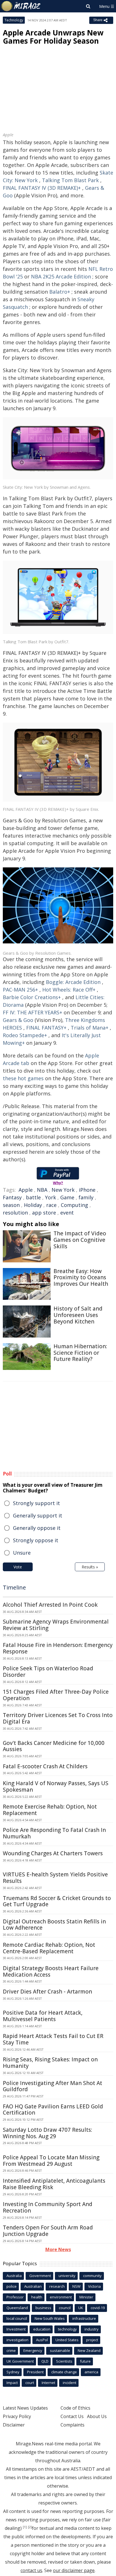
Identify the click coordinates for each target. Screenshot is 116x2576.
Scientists (64, 2361)
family (86, 1197)
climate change (64, 2372)
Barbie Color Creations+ (32, 997)
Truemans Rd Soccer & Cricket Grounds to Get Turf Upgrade (57, 1901)
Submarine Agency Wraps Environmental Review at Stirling (56, 1625)
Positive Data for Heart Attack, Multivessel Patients (43, 2016)
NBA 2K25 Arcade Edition (61, 276)
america (91, 2372)
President (35, 2372)
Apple (26, 1190)
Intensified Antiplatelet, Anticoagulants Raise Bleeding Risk (54, 2184)
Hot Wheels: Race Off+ (69, 990)
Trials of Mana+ (90, 1028)
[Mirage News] (21, 6)
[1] (25, 2527)
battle (33, 1197)
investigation (17, 2340)
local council (17, 2318)
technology (67, 2329)
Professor (15, 2297)
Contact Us (72, 2416)
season (11, 1205)
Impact (12, 2383)
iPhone (87, 1190)
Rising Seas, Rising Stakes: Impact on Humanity (50, 2063)
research (57, 2286)
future (85, 2361)
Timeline (14, 1587)
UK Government (20, 2361)
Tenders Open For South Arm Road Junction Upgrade (48, 2231)
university (67, 2276)
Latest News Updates (25, 2408)
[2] (30, 2527)
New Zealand (89, 2350)
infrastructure (84, 2318)
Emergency (33, 2350)
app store (44, 1213)
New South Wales (50, 2318)
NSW (76, 2286)
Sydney (13, 2372)
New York (63, 1190)
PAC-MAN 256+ (20, 990)
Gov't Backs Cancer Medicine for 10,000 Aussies (54, 1746)
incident (70, 2383)
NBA (42, 1190)
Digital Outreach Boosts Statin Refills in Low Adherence (54, 1925)
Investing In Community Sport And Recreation (48, 2207)
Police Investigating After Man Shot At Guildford (53, 2086)
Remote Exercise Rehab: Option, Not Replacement (50, 1810)
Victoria (94, 2286)
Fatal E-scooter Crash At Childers (45, 1766)
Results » (90, 1567)
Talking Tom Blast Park (70, 180)
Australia (14, 2276)
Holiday (33, 1205)
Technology (14, 20)
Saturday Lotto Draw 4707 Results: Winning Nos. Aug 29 (47, 2133)
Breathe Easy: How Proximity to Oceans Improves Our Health (81, 1278)
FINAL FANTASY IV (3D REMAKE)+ (42, 188)
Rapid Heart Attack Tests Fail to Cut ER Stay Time (53, 2039)
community (92, 2276)
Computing (74, 1205)
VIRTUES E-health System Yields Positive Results (55, 1878)
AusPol (42, 2340)
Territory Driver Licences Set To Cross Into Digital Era (58, 1718)
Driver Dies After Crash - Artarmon (47, 1992)
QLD (45, 2361)
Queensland (17, 2308)
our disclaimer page (74, 2570)
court (30, 2383)
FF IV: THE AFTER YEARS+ (33, 1012)
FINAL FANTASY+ (46, 1028)
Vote (18, 1567)
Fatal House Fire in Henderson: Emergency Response (58, 1648)
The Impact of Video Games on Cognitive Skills (80, 1240)
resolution (15, 1213)
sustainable (60, 2350)
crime (11, 2350)
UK (81, 2308)
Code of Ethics (75, 2408)
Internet (48, 2383)
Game (67, 1197)
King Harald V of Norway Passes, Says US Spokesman (56, 1786)
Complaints (72, 2425)
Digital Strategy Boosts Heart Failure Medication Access (51, 1971)
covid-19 (98, 2308)
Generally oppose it (37, 1528)
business (43, 2308)
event (67, 1213)
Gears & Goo (18, 1020)
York (51, 1197)
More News (58, 2249)
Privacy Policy (17, 2416)
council (65, 2308)
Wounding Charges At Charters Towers (53, 1853)
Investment (16, 2329)
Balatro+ (60, 292)
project (92, 2340)
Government (40, 2276)
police (12, 2286)
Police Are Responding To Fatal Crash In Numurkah (54, 1833)
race (51, 1205)
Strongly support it (36, 1503)
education (42, 2329)
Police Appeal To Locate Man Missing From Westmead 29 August (51, 2161)
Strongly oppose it (36, 1540)
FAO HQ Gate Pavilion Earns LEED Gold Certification (53, 2110)
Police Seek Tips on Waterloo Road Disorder (48, 1672)
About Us (97, 2416)
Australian (33, 2286)
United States (67, 2340)
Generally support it (38, 1515)
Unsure (22, 1553)
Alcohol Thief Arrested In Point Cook (50, 1605)
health (37, 2297)
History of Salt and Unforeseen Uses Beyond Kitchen (78, 1315)
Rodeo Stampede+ (25, 1035)
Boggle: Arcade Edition (73, 982)
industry (92, 2329)
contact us (31, 2570)
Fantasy (12, 1197)
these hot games (23, 1078)
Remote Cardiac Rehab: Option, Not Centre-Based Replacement (49, 1948)
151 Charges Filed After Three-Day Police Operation (56, 1695)
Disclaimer (14, 2425)
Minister (86, 2297)
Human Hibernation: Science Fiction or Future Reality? (80, 1353)
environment (61, 2297)
